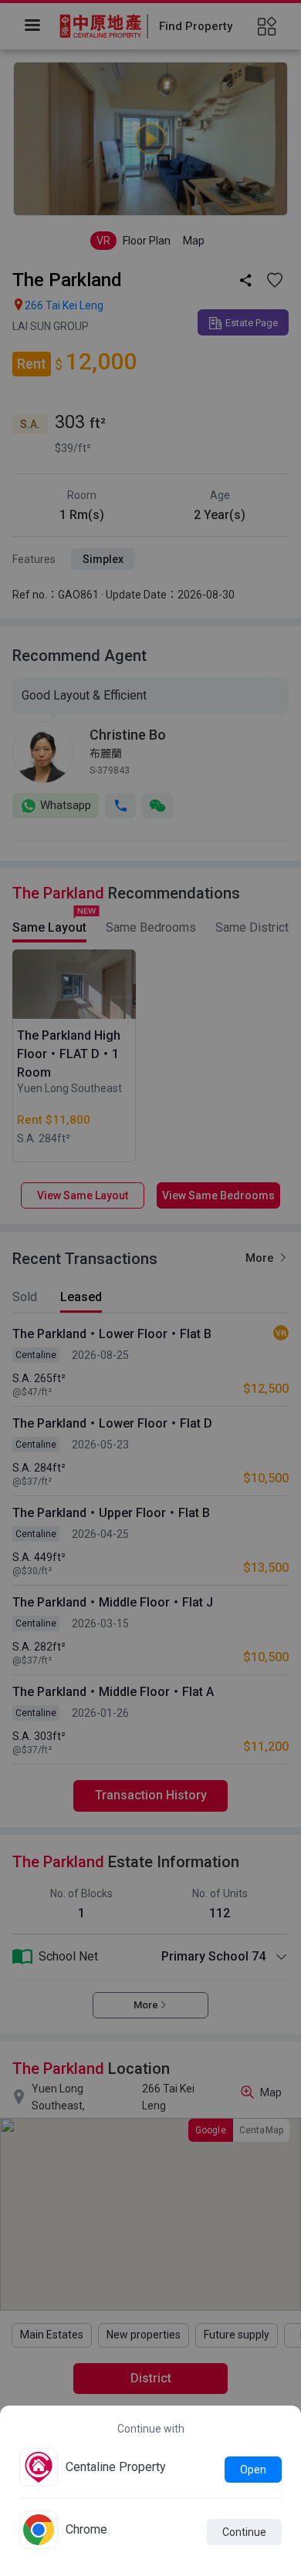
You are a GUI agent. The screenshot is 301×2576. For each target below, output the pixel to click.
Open (253, 2470)
